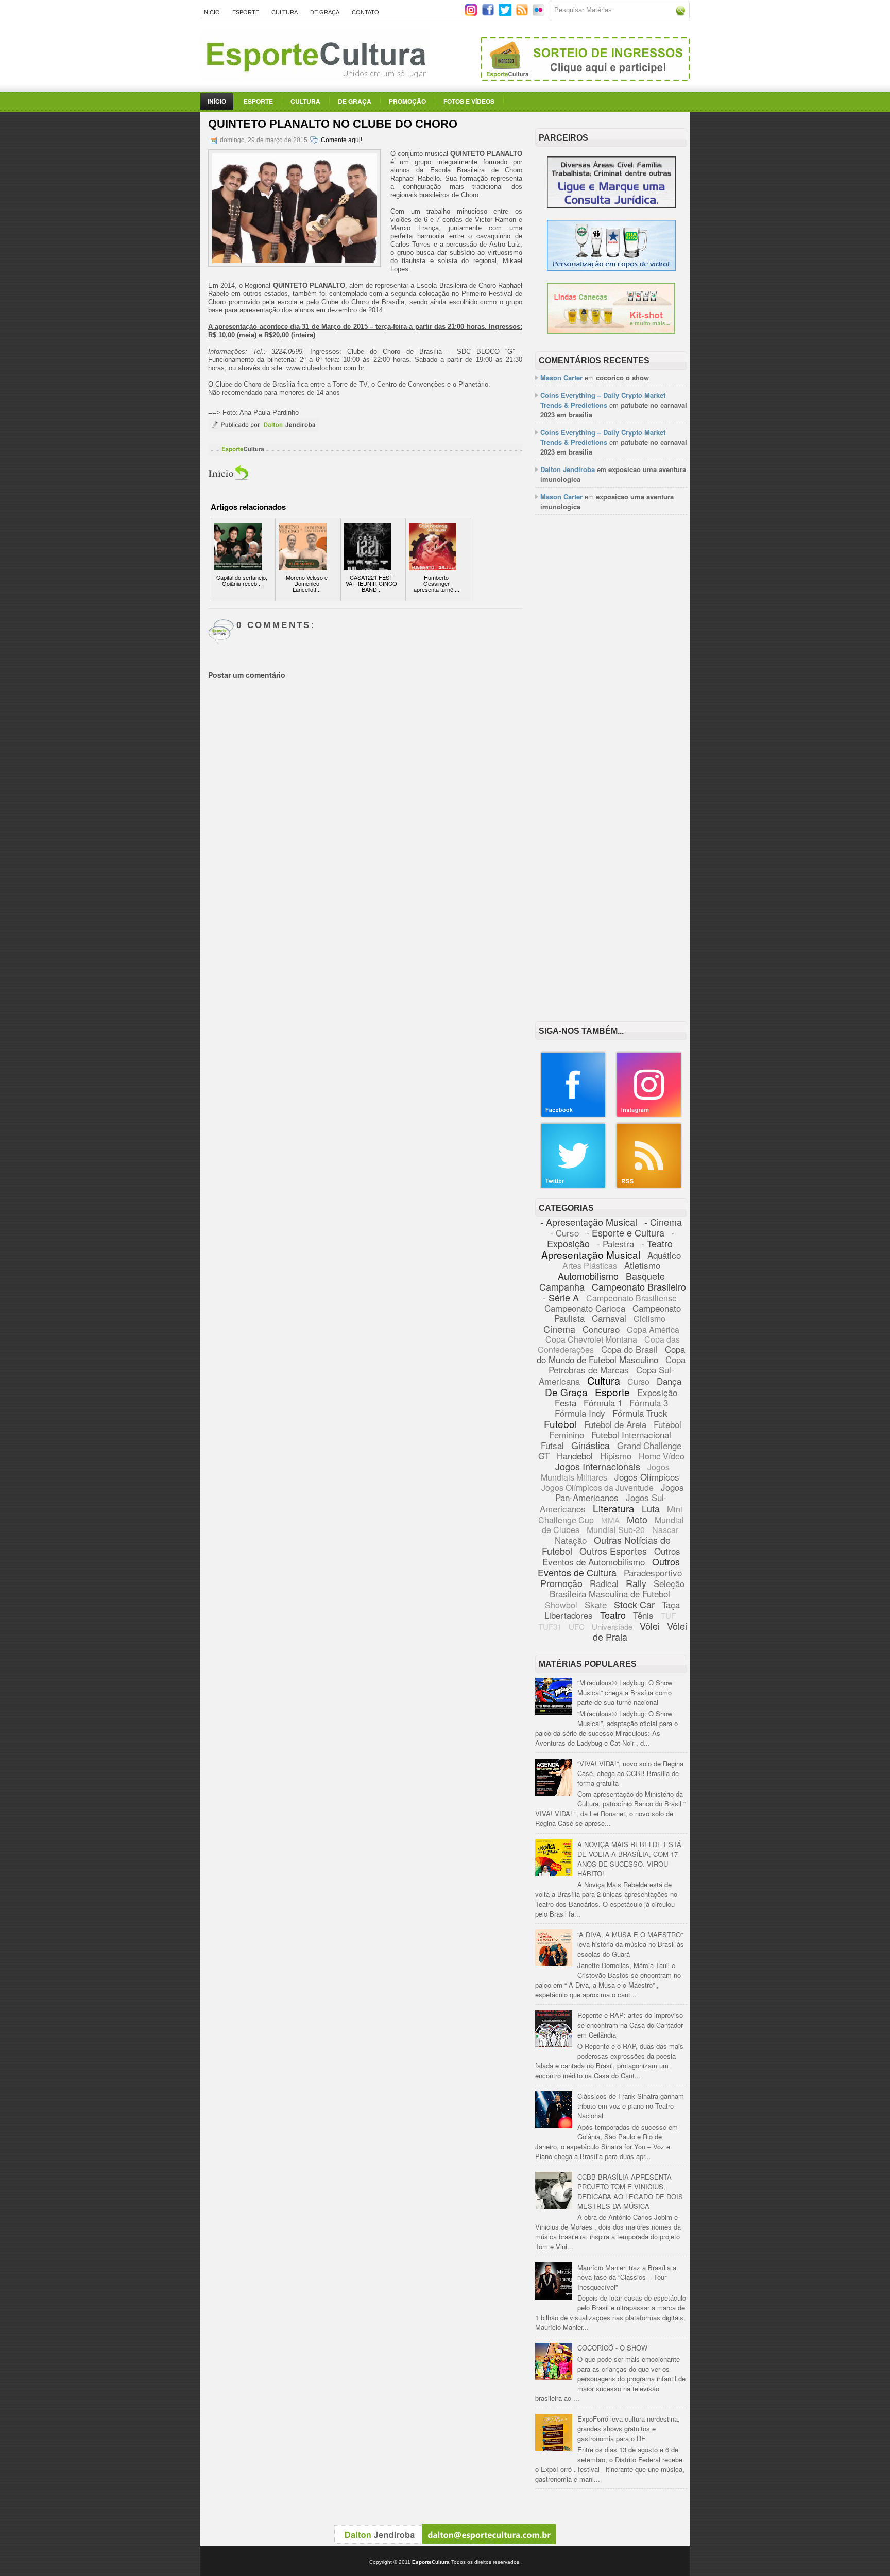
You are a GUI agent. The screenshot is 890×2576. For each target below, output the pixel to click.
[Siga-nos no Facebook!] (489, 14)
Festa (566, 1403)
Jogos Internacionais (598, 1466)
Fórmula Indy (580, 1413)
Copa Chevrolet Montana (591, 1339)
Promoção (407, 101)
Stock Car (634, 1604)
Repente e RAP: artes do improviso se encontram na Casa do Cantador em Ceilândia (630, 2025)
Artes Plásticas (590, 1266)
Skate (596, 1604)
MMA (610, 1520)
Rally (636, 1583)
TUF (668, 1616)
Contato (365, 12)
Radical (604, 1583)
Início (211, 12)
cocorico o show (622, 378)
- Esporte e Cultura (625, 1232)
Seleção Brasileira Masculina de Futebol (617, 1588)
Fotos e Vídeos (469, 101)
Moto (637, 1519)
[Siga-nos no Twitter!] (506, 14)
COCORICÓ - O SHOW (612, 2348)
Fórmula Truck (640, 1413)
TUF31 (550, 1626)
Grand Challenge (649, 1445)
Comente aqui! (341, 140)
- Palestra (615, 1243)
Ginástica (591, 1445)
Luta (651, 1508)
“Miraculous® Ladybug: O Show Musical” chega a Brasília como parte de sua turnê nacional (625, 1692)
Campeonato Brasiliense (631, 1298)
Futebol (560, 1424)
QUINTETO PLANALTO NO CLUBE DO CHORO (333, 124)
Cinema (559, 1329)
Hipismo (616, 1456)
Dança (669, 1381)
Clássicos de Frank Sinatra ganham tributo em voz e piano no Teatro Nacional (631, 2106)
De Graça (325, 12)
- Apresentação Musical (589, 1222)
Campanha (562, 1286)
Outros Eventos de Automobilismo (611, 1556)
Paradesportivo (653, 1572)
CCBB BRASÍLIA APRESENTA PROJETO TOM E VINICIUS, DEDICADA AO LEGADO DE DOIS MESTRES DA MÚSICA (630, 2191)
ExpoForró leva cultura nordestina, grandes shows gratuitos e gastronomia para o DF (629, 2429)
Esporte (246, 12)
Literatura (614, 1508)
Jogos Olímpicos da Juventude (597, 1487)
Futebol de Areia (615, 1424)
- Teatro (657, 1243)
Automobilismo (588, 1276)
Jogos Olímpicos (647, 1477)
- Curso (564, 1233)
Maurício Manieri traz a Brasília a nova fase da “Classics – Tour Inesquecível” (627, 2277)
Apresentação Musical (591, 1254)
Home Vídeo (662, 1456)
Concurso (601, 1329)
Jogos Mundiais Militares (605, 1472)
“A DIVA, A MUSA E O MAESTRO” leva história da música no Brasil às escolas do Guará (631, 1944)
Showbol (561, 1605)
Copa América (653, 1329)
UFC (577, 1626)
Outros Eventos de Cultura (609, 1567)
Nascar (665, 1530)
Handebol (575, 1456)
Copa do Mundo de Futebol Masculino (611, 1354)
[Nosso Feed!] (649, 1186)
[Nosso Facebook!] (573, 1115)
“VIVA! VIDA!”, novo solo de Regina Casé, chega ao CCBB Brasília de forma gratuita (630, 1773)
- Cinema (663, 1222)
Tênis (643, 1615)
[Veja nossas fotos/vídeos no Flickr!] (540, 13)
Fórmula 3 (649, 1403)
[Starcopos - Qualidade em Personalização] (611, 268)
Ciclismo (649, 1319)
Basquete (645, 1276)
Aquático (664, 1255)
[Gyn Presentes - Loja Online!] (611, 331)
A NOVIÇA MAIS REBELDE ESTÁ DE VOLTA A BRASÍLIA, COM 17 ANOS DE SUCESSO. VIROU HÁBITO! (629, 1859)
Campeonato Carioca (585, 1308)
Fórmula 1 (603, 1403)
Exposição (657, 1392)
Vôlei (650, 1626)
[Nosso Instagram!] (649, 1115)
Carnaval (609, 1318)
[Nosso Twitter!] (573, 1186)
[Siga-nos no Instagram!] (472, 14)
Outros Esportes (613, 1551)
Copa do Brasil (629, 1349)
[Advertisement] (611, 681)
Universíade (612, 1626)
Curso (638, 1381)
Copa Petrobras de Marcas (617, 1364)
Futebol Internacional (631, 1434)
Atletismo (642, 1265)
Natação (571, 1540)
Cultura (285, 12)
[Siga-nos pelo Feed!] (523, 14)
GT (544, 1456)
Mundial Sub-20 (616, 1530)
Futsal (552, 1445)
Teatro (613, 1615)
